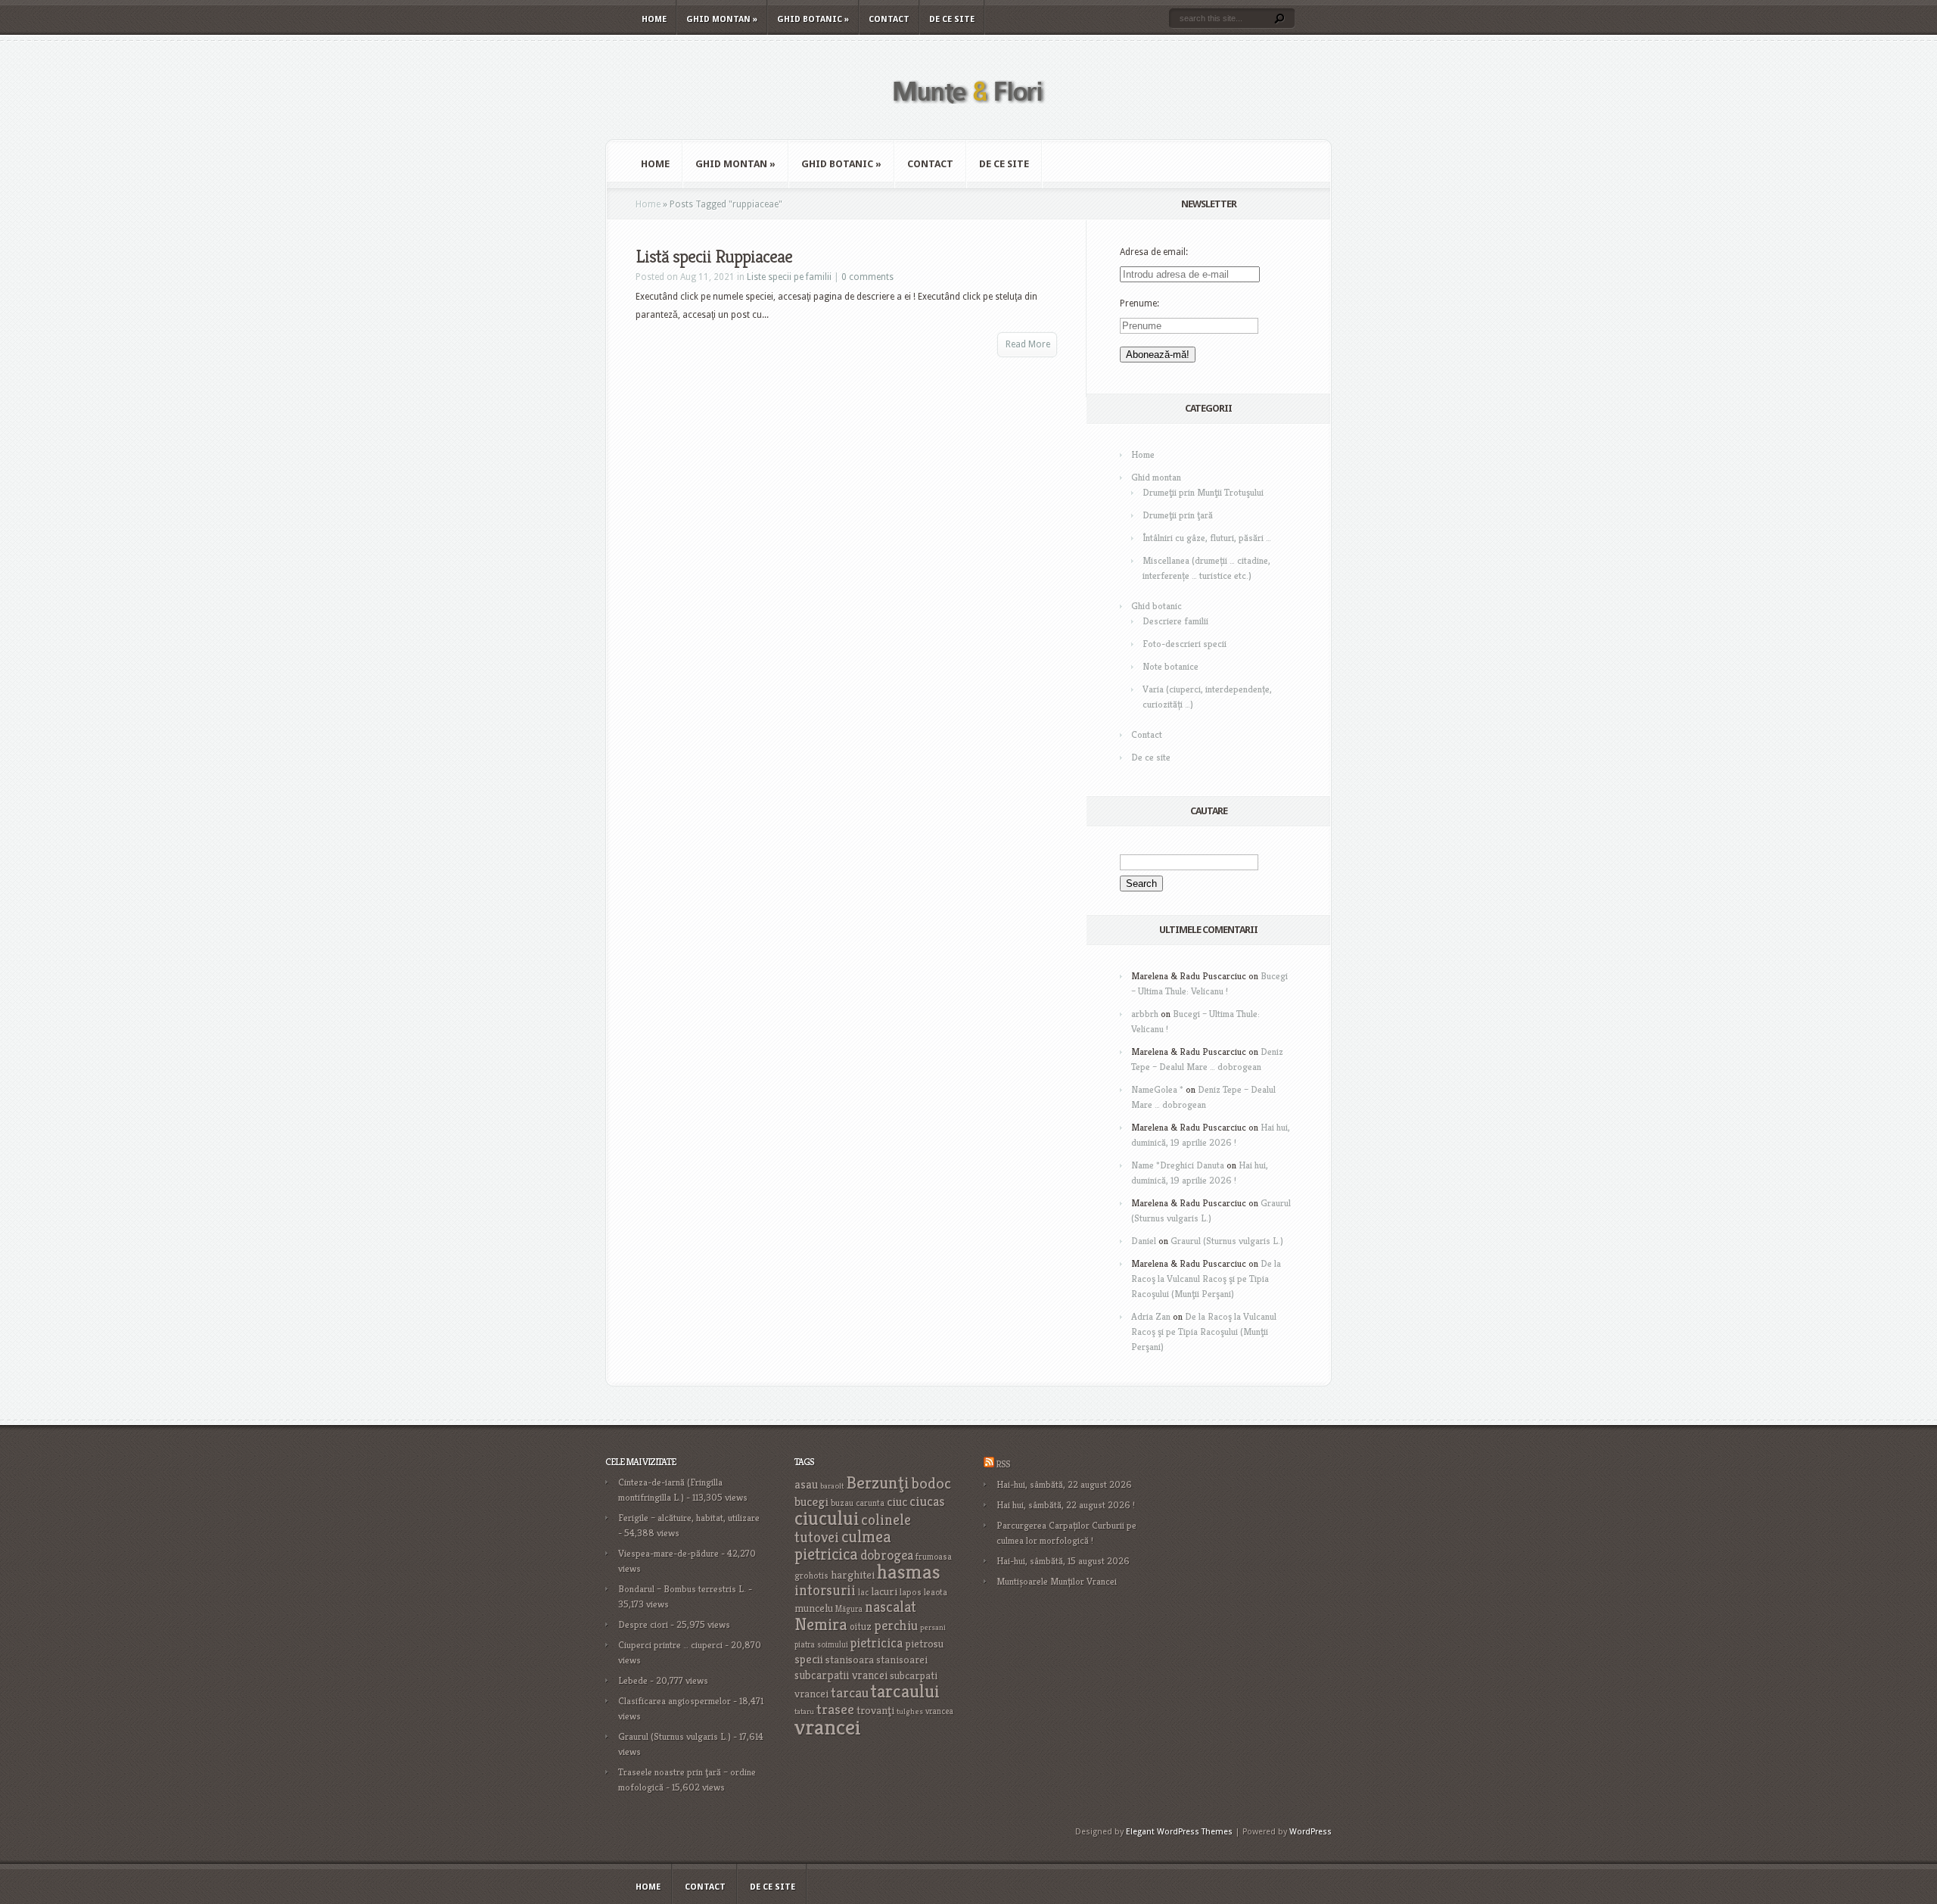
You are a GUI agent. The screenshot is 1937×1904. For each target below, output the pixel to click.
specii (809, 1659)
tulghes (910, 1711)
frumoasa (934, 1556)
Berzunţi (878, 1482)
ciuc (897, 1502)
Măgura (849, 1609)
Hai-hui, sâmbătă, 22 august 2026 (1064, 1484)
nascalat (891, 1607)
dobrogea (887, 1555)
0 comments (867, 277)
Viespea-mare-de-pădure (668, 1553)
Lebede (633, 1680)
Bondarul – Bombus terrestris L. (682, 1589)
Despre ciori (643, 1624)
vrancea (939, 1711)
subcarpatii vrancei (841, 1675)
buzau (842, 1503)
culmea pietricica (843, 1545)
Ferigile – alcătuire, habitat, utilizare (689, 1518)
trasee (835, 1709)
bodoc (931, 1483)
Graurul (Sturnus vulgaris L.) (1227, 1241)
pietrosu (924, 1644)
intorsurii (825, 1590)
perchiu (896, 1626)
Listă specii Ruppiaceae (714, 257)
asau (806, 1484)
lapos (911, 1592)
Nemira (821, 1624)
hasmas (909, 1572)
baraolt (832, 1486)
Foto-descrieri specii (1185, 644)
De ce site (952, 19)
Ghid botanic (813, 19)
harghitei (853, 1574)
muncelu (814, 1608)
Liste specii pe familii (789, 277)
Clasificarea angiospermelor (675, 1701)
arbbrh (1145, 1014)
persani (933, 1627)
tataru (804, 1711)
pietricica (877, 1643)
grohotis (811, 1576)
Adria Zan (1151, 1316)
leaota (936, 1592)
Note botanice (1171, 666)
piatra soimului (821, 1644)
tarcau (850, 1692)
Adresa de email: (1154, 252)
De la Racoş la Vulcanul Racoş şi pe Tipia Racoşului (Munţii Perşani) (1206, 1279)
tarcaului (905, 1691)
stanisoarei (902, 1660)
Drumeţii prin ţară (1178, 515)
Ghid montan (722, 19)
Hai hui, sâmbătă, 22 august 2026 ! (1066, 1505)
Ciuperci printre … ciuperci (670, 1645)
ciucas (927, 1501)
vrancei (828, 1727)
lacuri (884, 1591)
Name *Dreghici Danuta (1178, 1165)
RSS (1003, 1464)
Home (654, 19)
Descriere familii (1175, 621)
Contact (889, 19)
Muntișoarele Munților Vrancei (1057, 1581)
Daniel (1144, 1241)
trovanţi (875, 1710)
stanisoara (850, 1660)
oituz (861, 1627)
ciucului (827, 1518)
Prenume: (1140, 303)
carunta (870, 1503)
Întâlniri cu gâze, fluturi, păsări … (1207, 538)
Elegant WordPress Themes (1179, 1832)
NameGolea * (1157, 1089)
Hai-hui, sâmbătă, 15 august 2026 (1063, 1561)
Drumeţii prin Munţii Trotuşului (1203, 492)
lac (863, 1592)
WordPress (1311, 1832)
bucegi (811, 1502)
